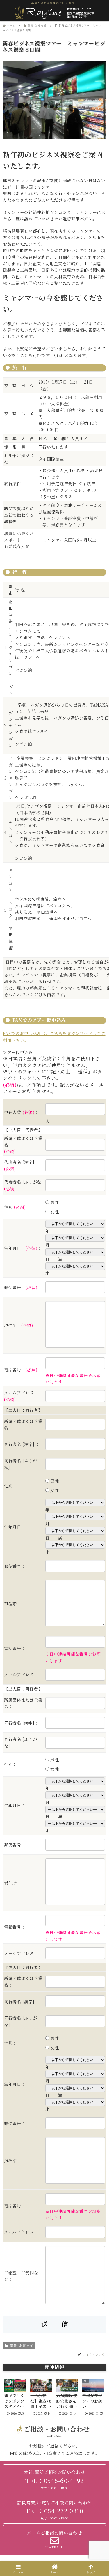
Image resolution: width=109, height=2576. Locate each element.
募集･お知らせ (22, 2345)
